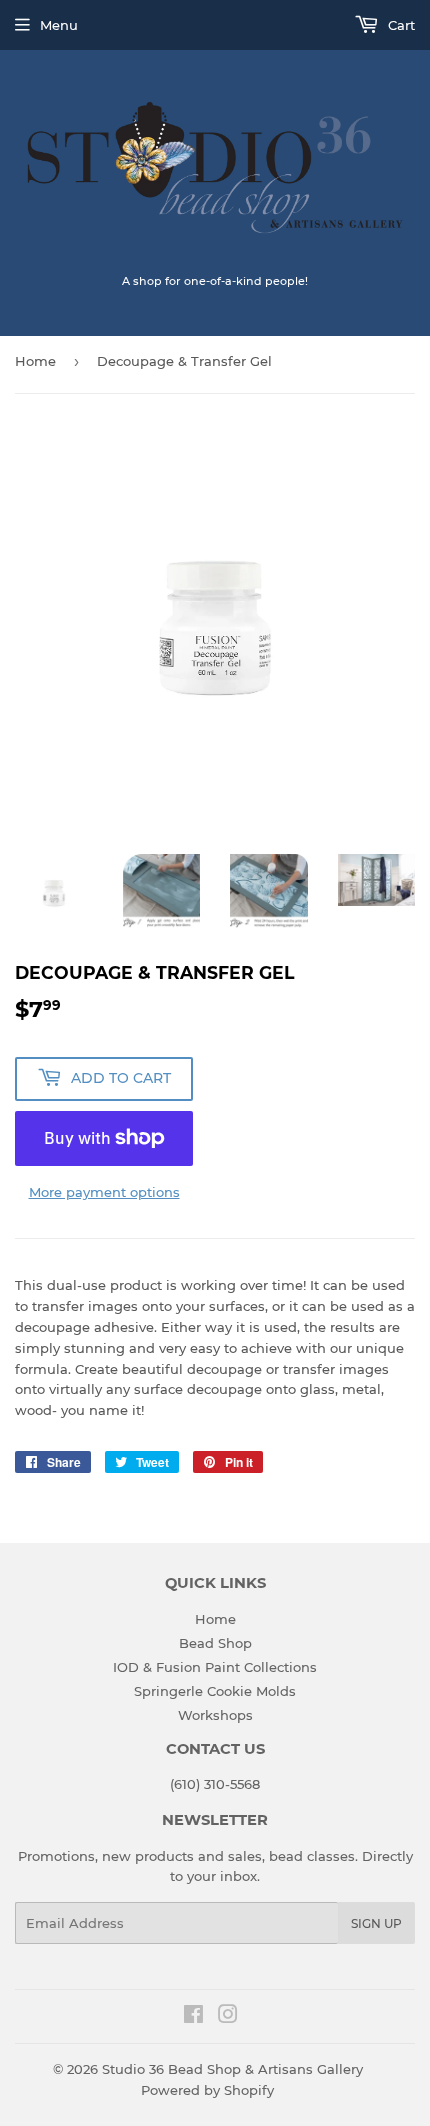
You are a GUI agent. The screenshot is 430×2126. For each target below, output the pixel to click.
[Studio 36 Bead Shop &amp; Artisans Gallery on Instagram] (228, 2017)
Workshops (215, 1715)
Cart (399, 25)
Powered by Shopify (207, 2090)
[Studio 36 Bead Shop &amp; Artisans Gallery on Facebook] (193, 2017)
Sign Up (376, 1923)
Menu (59, 25)
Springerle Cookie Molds (215, 1691)
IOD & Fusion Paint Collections (215, 1667)
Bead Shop (215, 1643)
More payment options (104, 1192)
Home (35, 361)
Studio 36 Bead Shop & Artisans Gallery (232, 2069)
